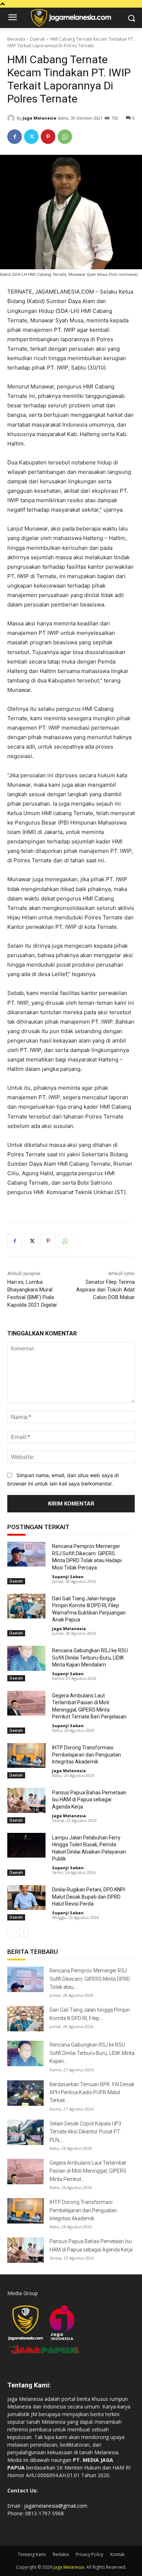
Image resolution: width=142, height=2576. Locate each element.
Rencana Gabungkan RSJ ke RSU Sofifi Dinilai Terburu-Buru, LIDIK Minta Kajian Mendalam (90, 1658)
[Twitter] (31, 137)
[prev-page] (12, 1932)
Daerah (38, 39)
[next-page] (23, 1932)
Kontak (117, 2554)
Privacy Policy (90, 2554)
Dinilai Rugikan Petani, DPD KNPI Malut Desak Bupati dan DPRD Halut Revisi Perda (88, 1897)
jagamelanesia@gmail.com (56, 2506)
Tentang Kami (32, 2554)
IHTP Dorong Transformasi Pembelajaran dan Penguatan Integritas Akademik (86, 1755)
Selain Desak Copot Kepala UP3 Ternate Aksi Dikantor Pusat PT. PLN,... (85, 2132)
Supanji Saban (68, 1577)
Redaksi (61, 2554)
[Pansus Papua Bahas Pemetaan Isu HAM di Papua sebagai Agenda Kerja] (26, 1800)
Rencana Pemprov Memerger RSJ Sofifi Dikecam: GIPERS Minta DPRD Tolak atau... (90, 1979)
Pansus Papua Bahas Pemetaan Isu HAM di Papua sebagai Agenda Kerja (89, 1800)
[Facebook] (15, 137)
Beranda (16, 39)
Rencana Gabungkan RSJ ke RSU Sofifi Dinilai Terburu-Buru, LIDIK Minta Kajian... (92, 2053)
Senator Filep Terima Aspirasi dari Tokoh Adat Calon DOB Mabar (105, 1290)
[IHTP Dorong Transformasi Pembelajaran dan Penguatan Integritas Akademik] (26, 1755)
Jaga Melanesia (40, 118)
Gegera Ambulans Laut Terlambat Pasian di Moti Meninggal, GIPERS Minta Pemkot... (88, 2171)
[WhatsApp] (65, 137)
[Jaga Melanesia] (12, 118)
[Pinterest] (48, 137)
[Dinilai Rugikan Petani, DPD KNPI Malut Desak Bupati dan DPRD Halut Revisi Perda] (26, 1898)
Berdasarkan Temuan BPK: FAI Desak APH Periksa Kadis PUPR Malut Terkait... (92, 2093)
